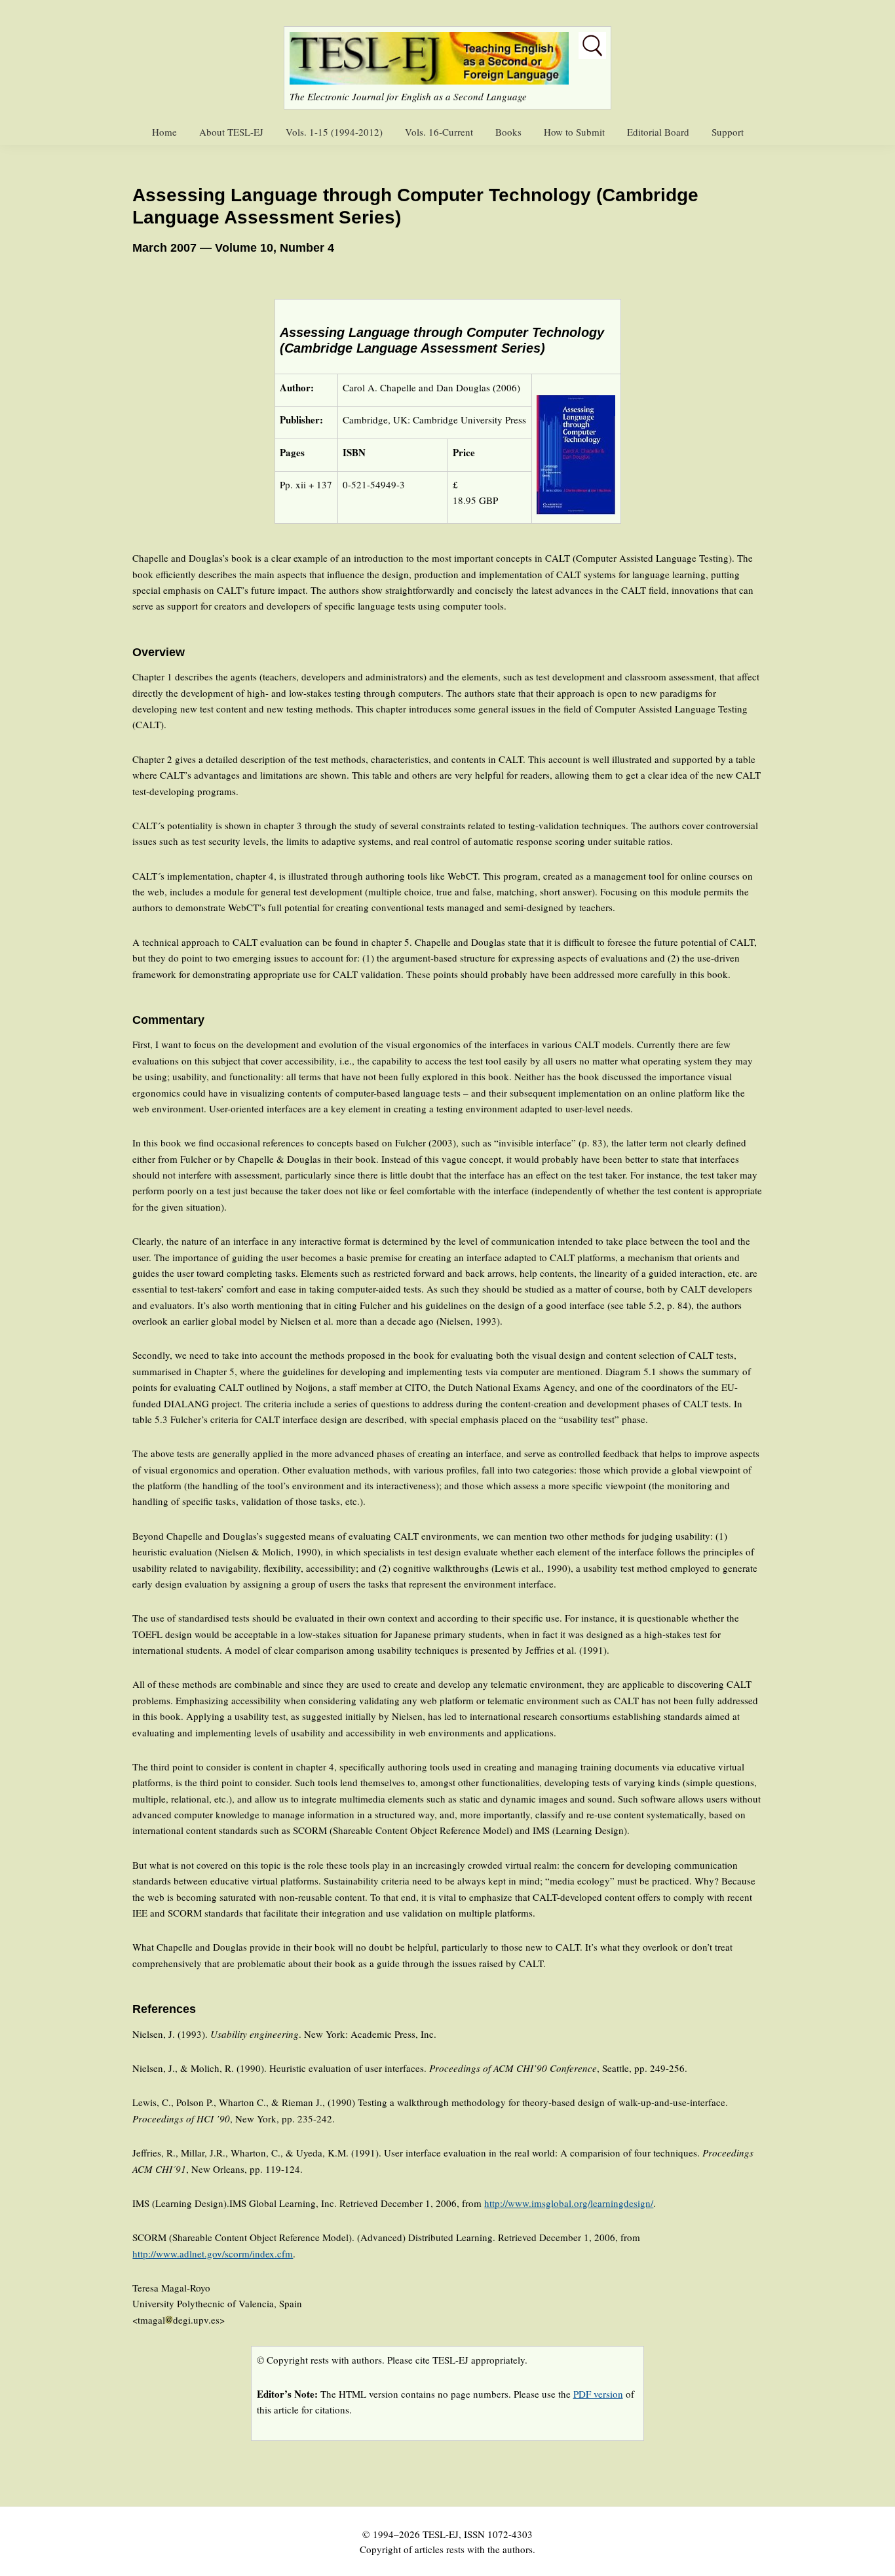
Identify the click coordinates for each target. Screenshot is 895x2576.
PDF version (598, 2394)
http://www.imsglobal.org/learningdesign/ (569, 2203)
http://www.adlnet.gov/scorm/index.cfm (213, 2254)
